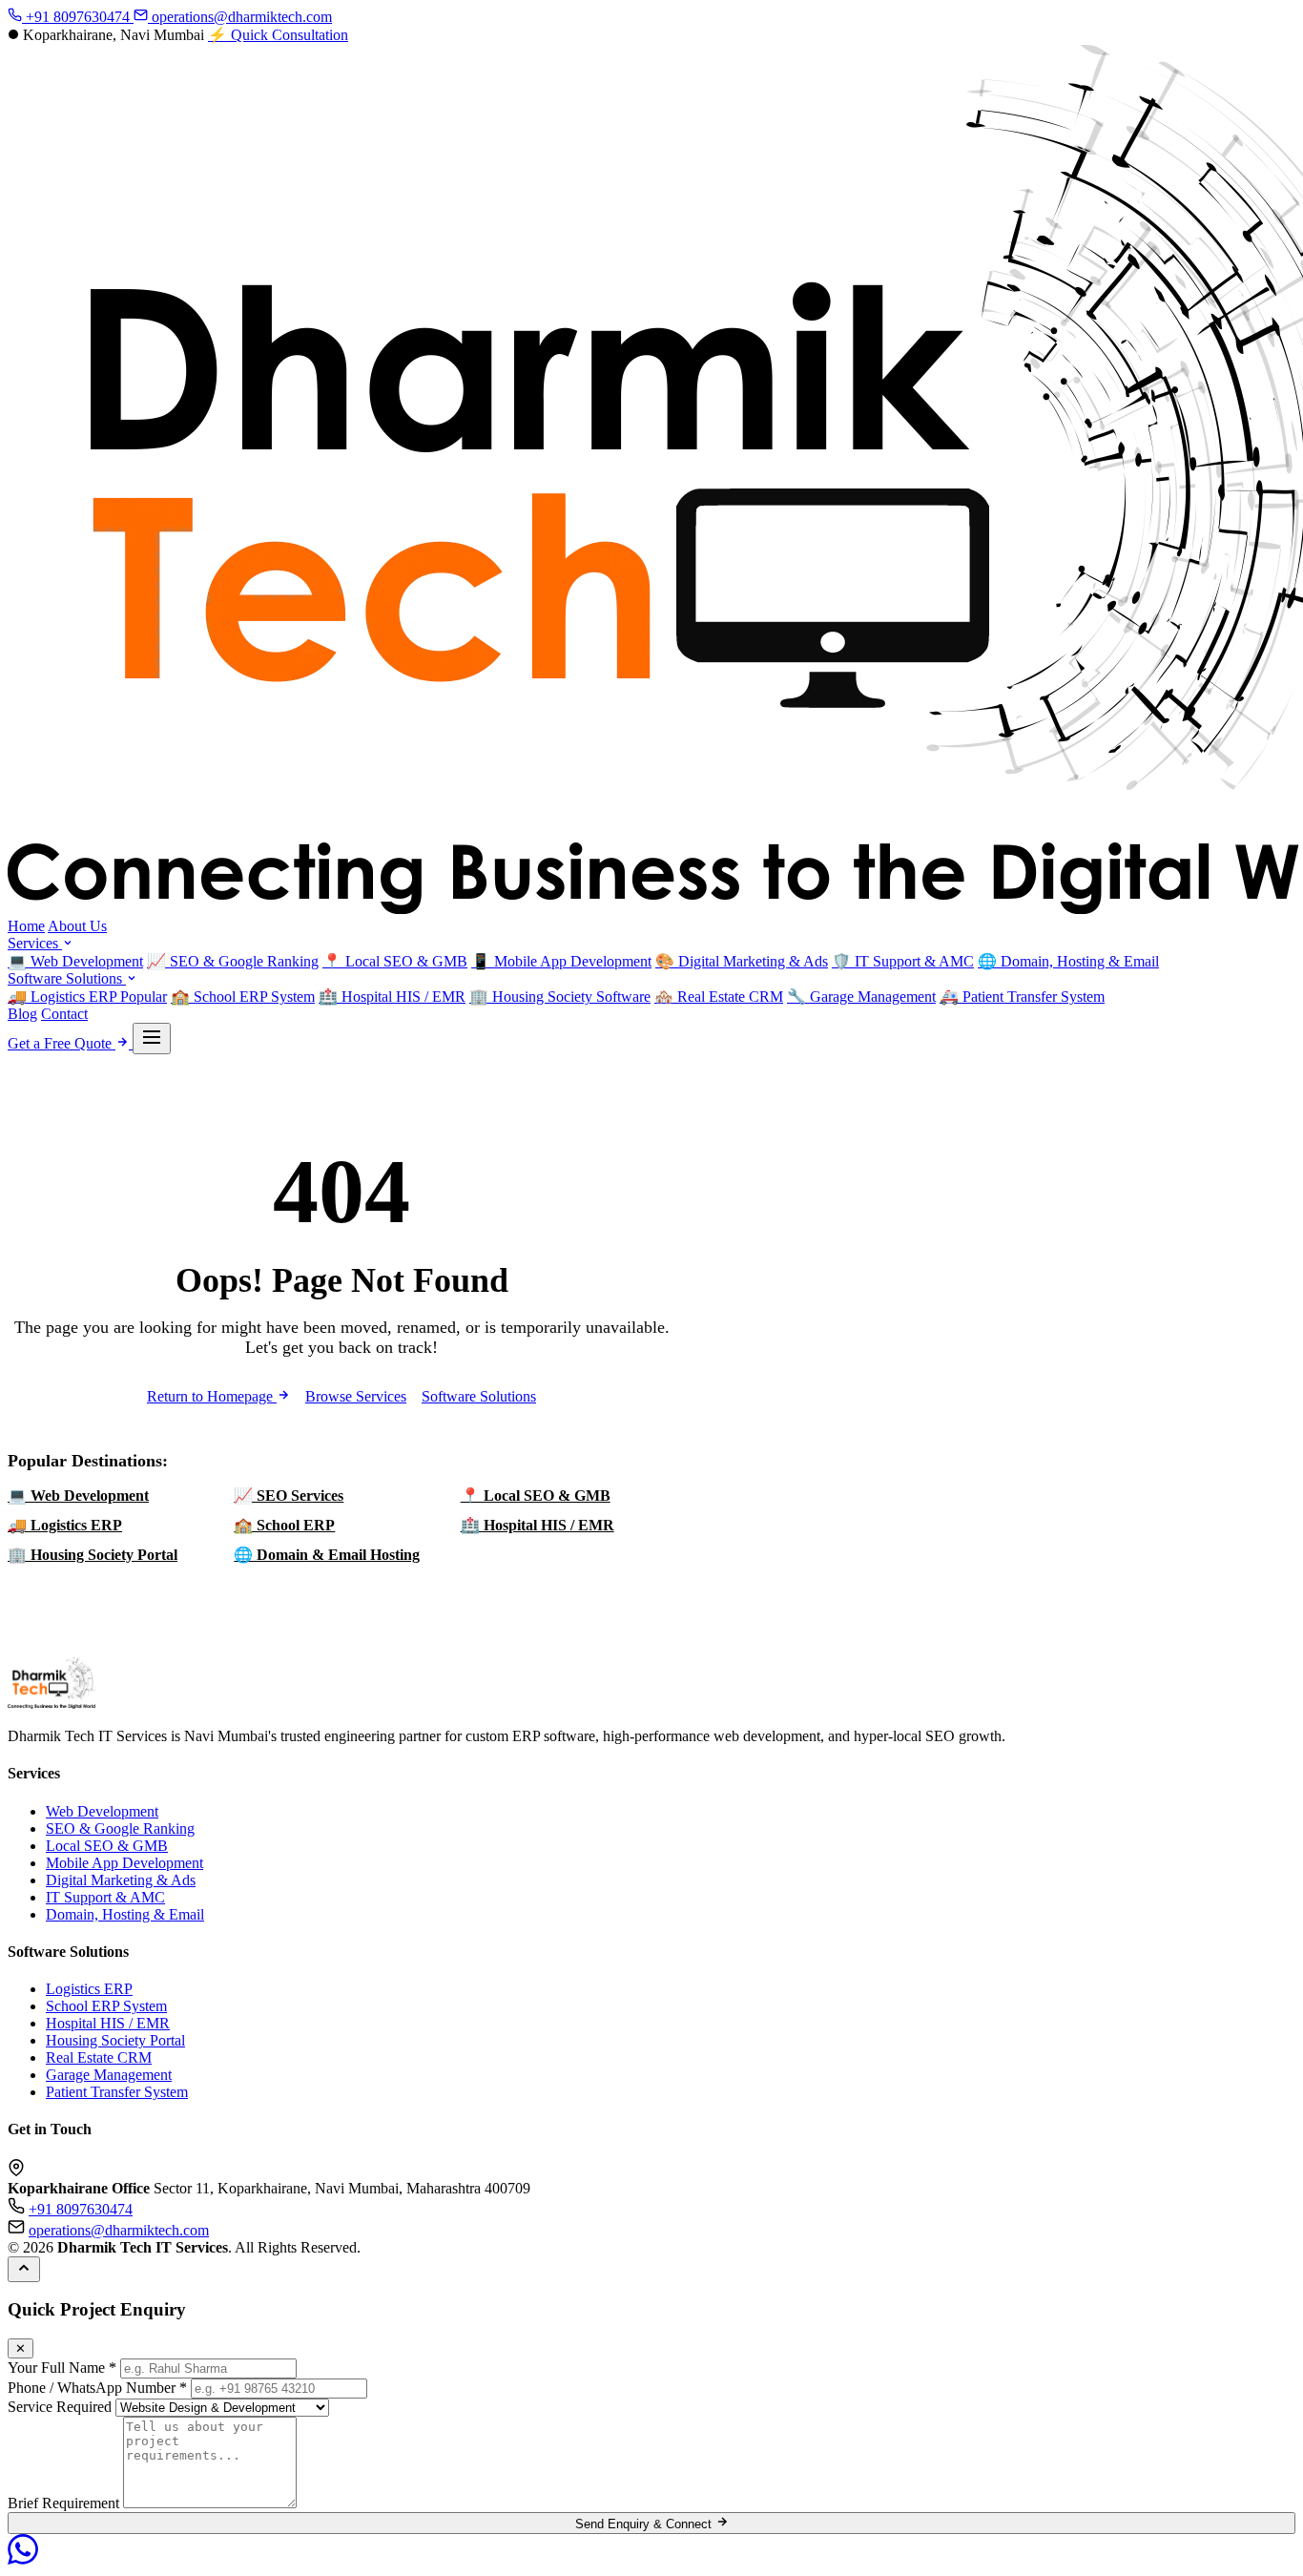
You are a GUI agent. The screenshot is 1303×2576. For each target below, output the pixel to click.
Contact (64, 1014)
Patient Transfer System (1022, 997)
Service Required (60, 2407)
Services (35, 943)
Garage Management (861, 997)
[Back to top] (24, 2269)
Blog (22, 1014)
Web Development (75, 961)
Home (26, 926)
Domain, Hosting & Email (1068, 961)
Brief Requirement (63, 2503)
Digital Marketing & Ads (742, 961)
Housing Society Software (560, 997)
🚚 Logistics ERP (65, 1525)
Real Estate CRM (719, 997)
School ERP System (243, 997)
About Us (77, 926)
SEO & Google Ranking (233, 961)
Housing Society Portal (115, 2040)
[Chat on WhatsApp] (23, 2559)
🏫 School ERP (284, 1525)
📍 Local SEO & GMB (536, 1496)
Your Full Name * (62, 2368)
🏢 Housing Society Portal (93, 1555)
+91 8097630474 (78, 17)
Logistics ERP (87, 997)
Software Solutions (67, 978)
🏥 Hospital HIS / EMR (538, 1525)
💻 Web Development (78, 1496)
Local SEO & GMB (395, 961)
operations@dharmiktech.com (240, 17)
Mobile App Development (561, 961)
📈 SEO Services (289, 1496)
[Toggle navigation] (152, 1039)
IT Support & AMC (903, 961)
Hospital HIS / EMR (392, 997)
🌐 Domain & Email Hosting (327, 1555)
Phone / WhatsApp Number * (97, 2388)
